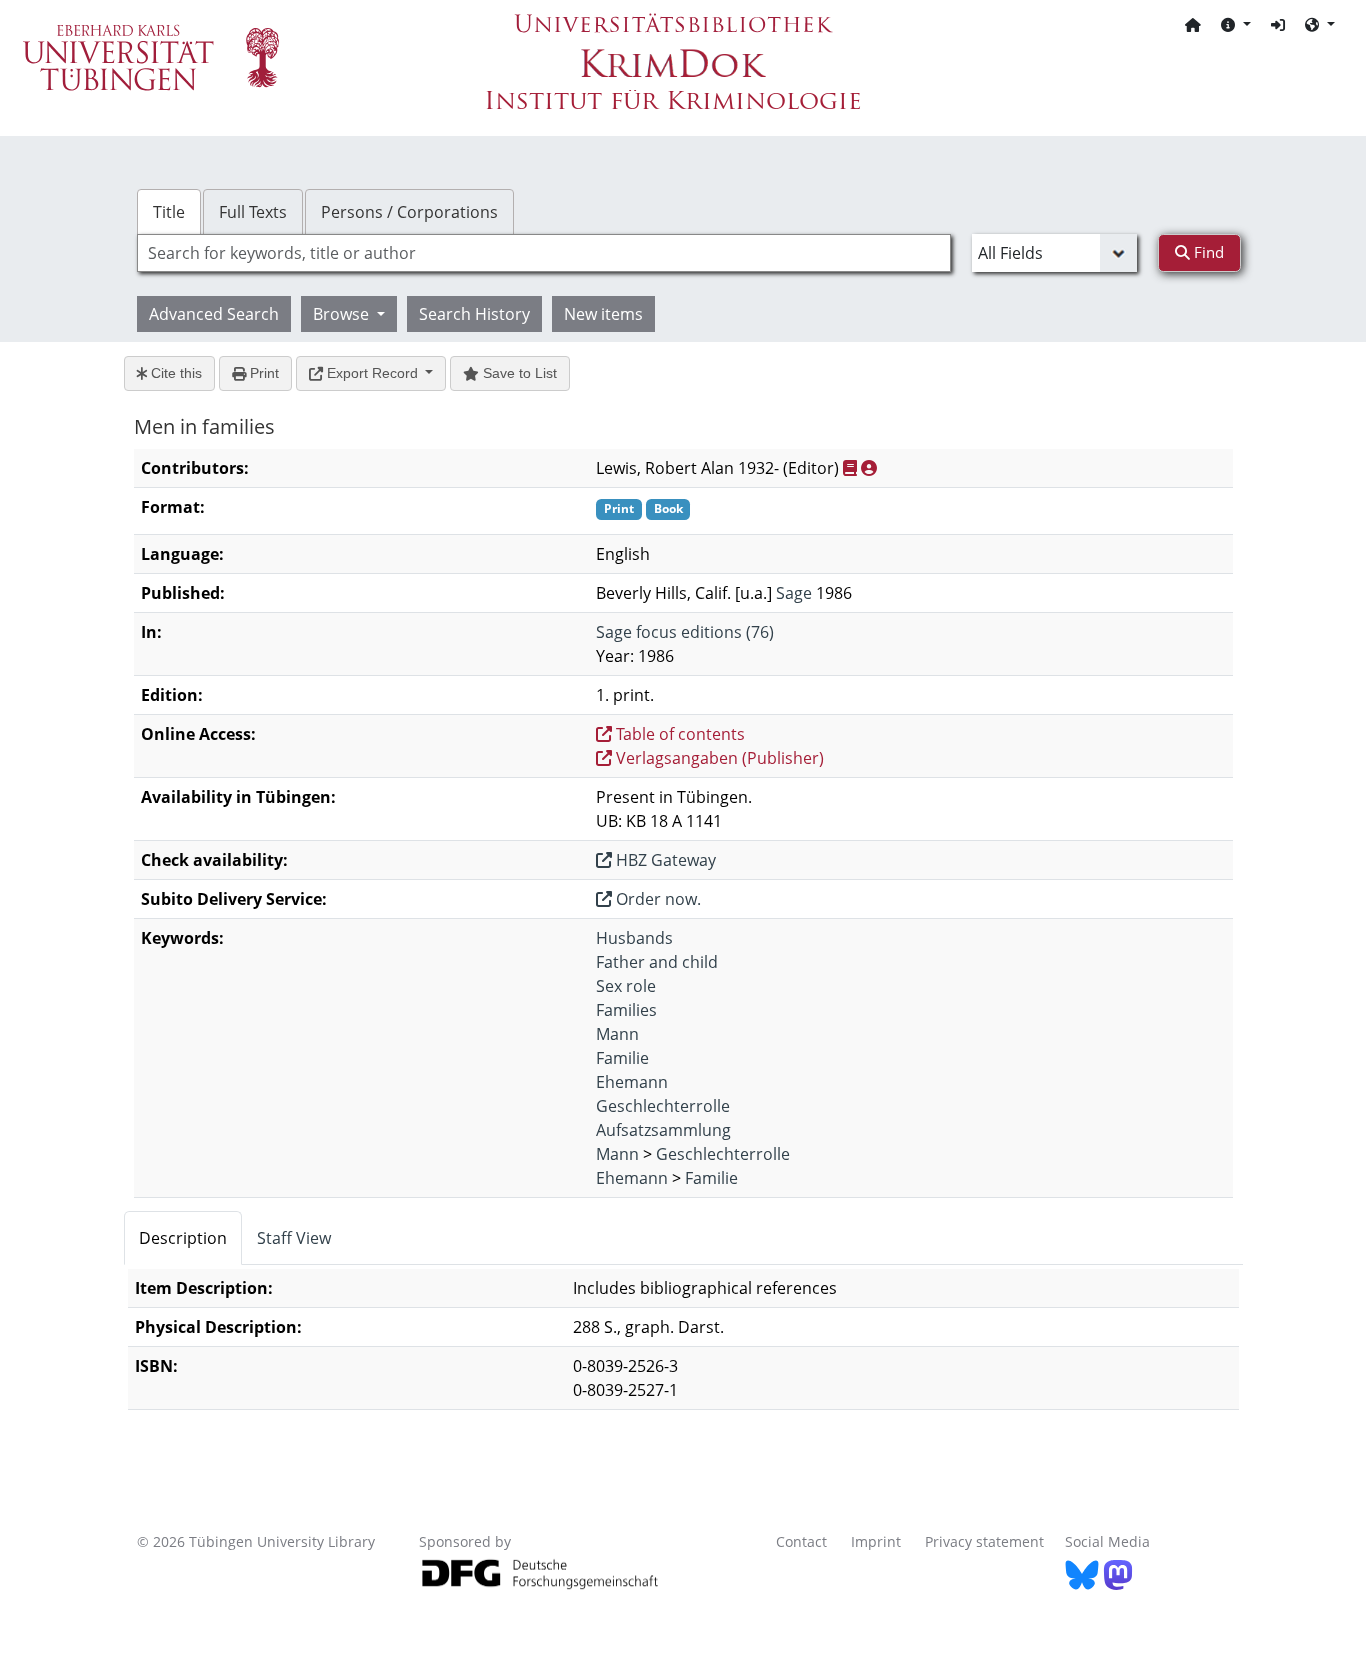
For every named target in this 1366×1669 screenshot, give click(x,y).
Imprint (876, 1541)
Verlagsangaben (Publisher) (718, 758)
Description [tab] (183, 1238)
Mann (617, 1034)
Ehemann (632, 1082)
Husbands (634, 938)
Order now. (656, 899)
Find (1207, 252)
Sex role (626, 986)
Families (626, 1010)
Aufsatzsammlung (663, 1130)
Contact (801, 1541)
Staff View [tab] (294, 1238)
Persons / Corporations (409, 212)
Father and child (657, 962)
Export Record (372, 373)
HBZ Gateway (664, 860)
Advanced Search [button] (214, 314)
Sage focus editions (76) (685, 632)
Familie (622, 1058)
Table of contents (678, 734)
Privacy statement (984, 1541)
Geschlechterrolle (663, 1106)
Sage (794, 593)
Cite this (174, 373)
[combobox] (544, 253)
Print (262, 373)
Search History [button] (474, 314)
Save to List (518, 373)
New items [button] (603, 314)
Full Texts (253, 212)
